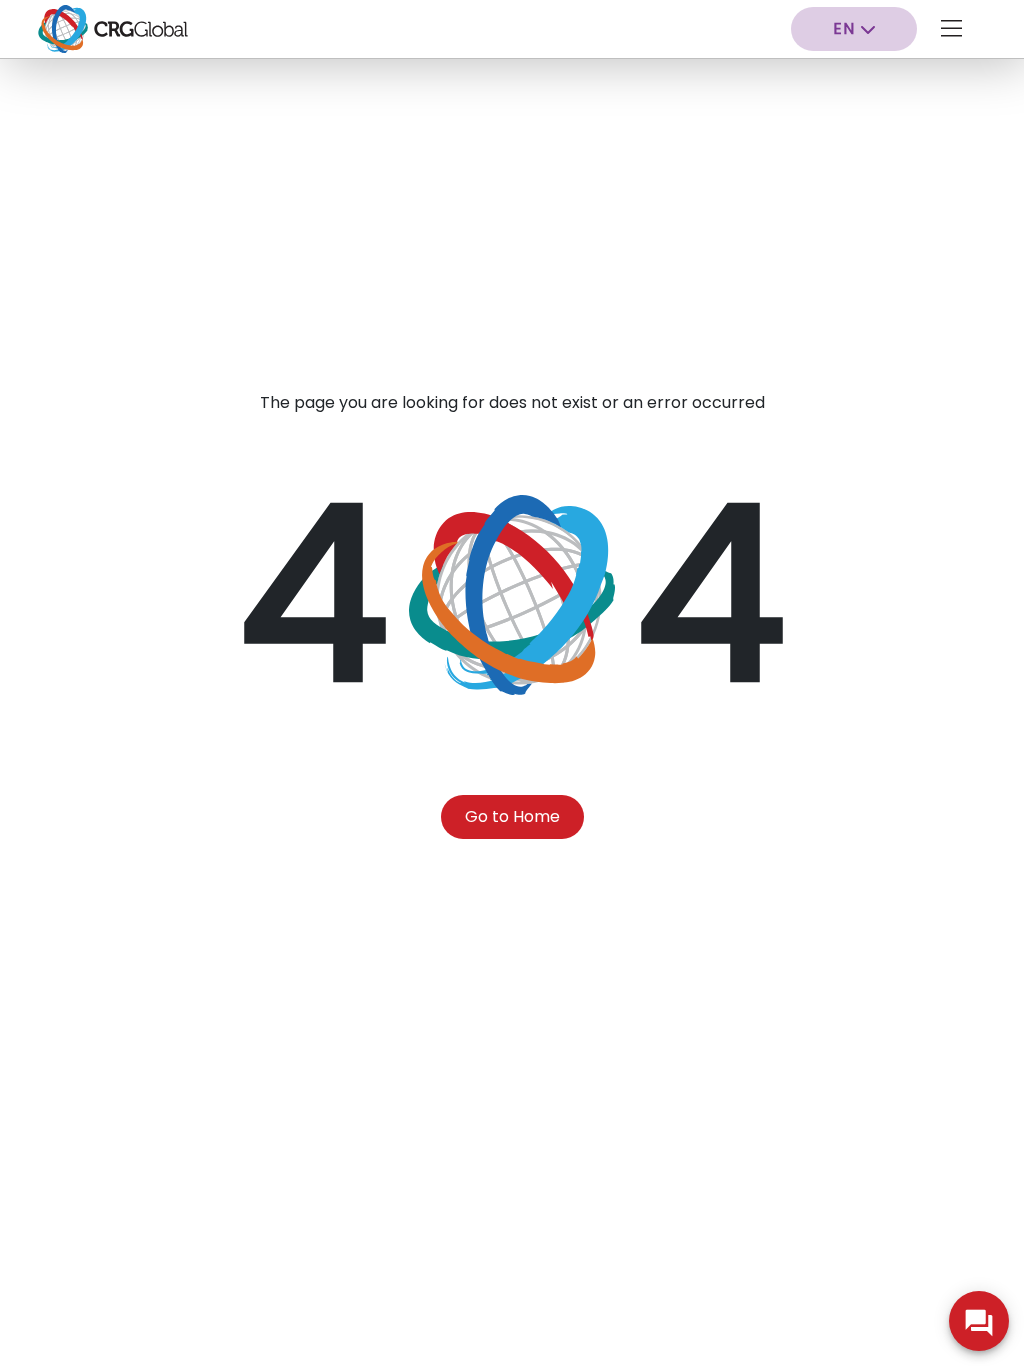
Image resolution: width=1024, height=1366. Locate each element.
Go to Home (512, 816)
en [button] (844, 28)
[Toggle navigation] (951, 29)
